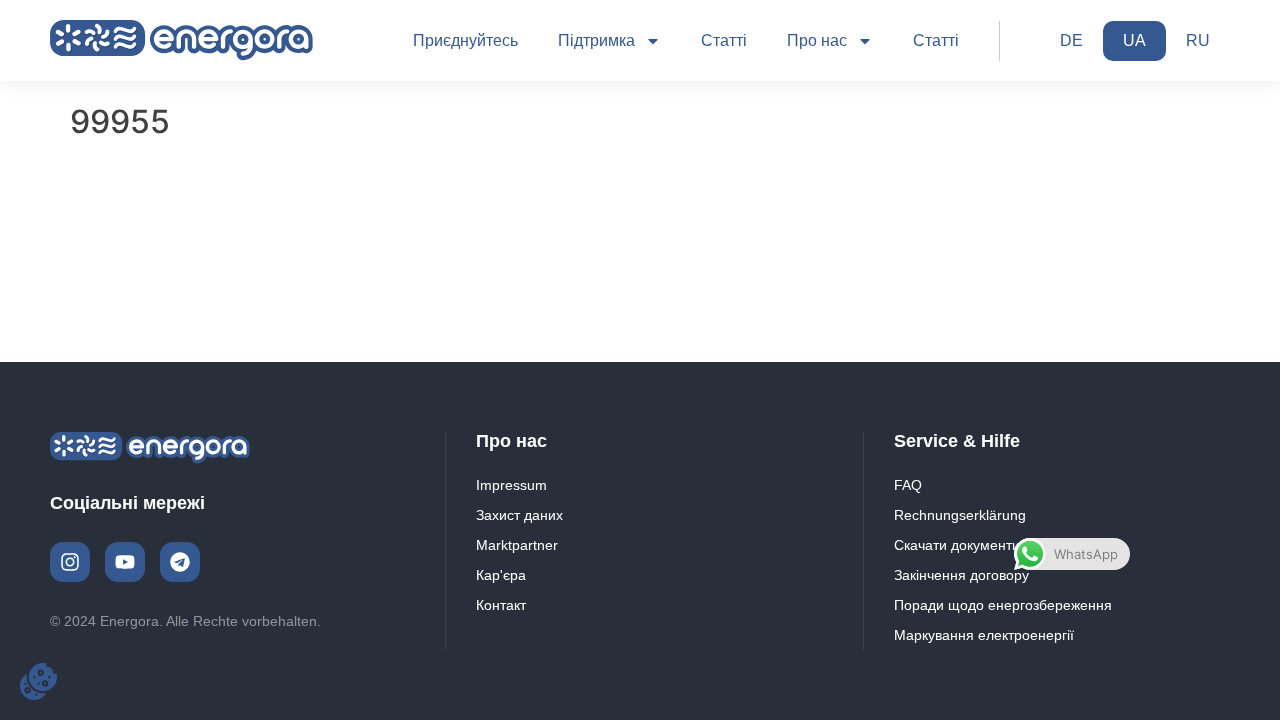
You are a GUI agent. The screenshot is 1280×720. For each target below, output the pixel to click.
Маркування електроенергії (984, 635)
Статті (724, 40)
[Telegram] (180, 562)
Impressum (511, 485)
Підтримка (596, 40)
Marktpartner (517, 545)
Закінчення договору (961, 575)
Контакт (501, 605)
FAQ (908, 485)
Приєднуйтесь (465, 40)
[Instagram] (70, 562)
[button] (38, 681)
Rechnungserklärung (960, 515)
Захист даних (519, 515)
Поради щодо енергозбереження (1003, 605)
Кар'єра (501, 575)
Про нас (817, 40)
